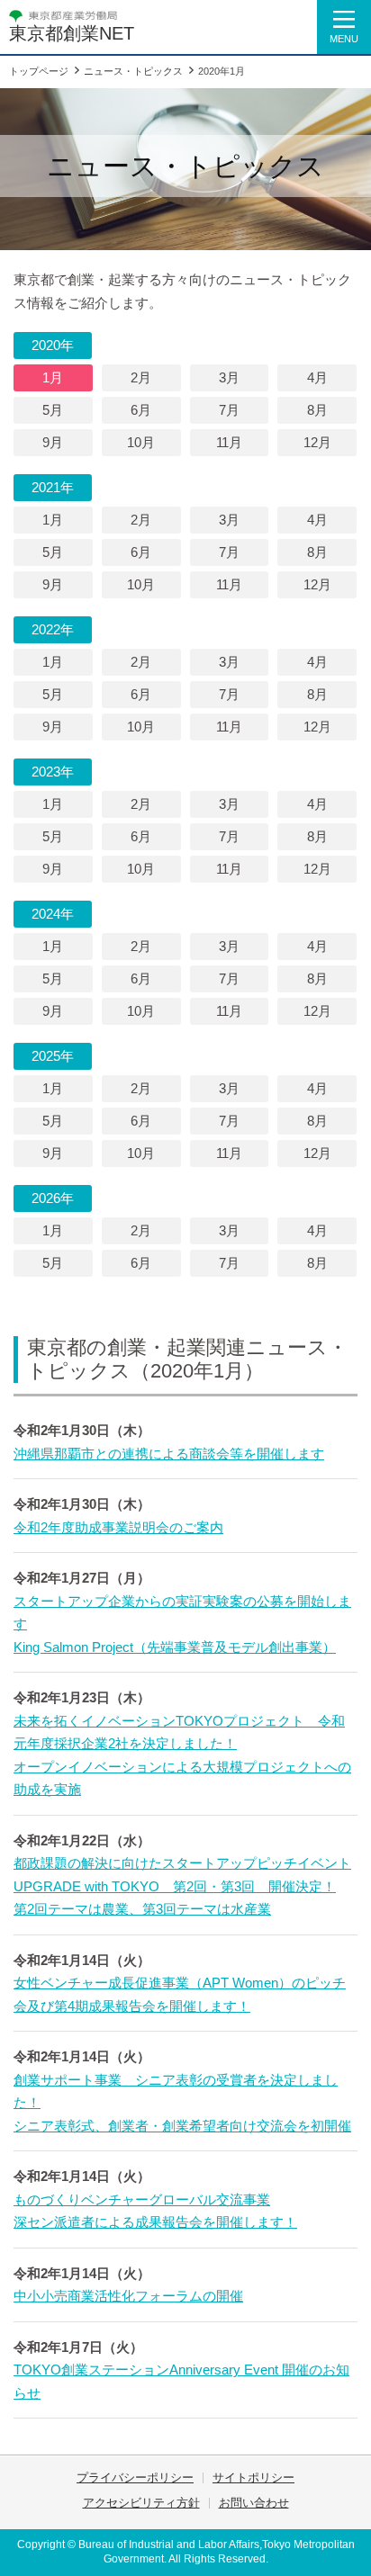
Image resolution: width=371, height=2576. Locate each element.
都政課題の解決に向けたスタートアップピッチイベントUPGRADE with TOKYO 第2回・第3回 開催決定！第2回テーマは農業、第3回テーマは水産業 (182, 1886)
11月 (229, 442)
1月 (53, 377)
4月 (317, 377)
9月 (53, 442)
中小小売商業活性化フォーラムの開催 (128, 2296)
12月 (317, 442)
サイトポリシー (253, 2477)
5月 (53, 410)
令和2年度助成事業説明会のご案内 (118, 1527)
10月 (141, 442)
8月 (317, 410)
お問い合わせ (254, 2503)
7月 (229, 410)
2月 (141, 377)
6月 (141, 410)
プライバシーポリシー (135, 2477)
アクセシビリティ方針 (141, 2503)
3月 (229, 377)
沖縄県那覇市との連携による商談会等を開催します (169, 1454)
